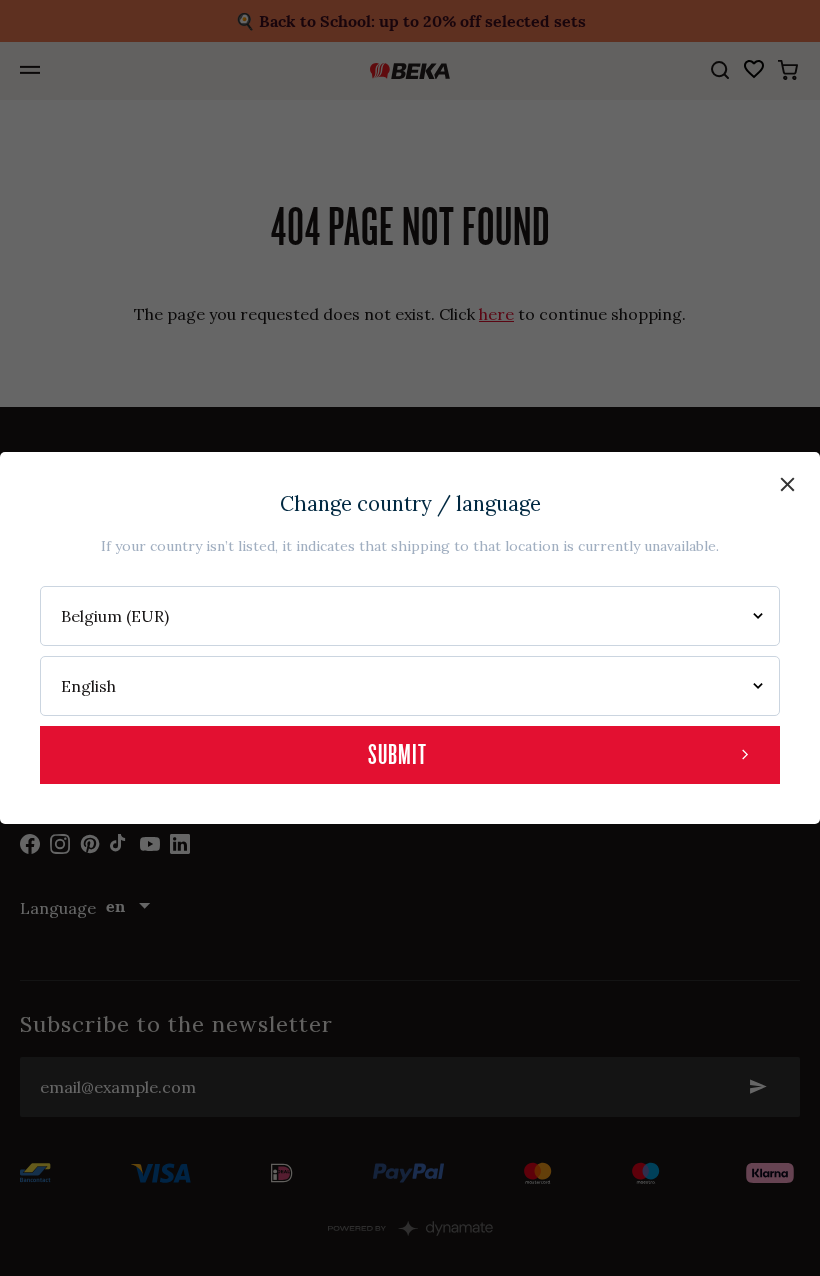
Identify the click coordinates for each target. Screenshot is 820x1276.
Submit (397, 754)
